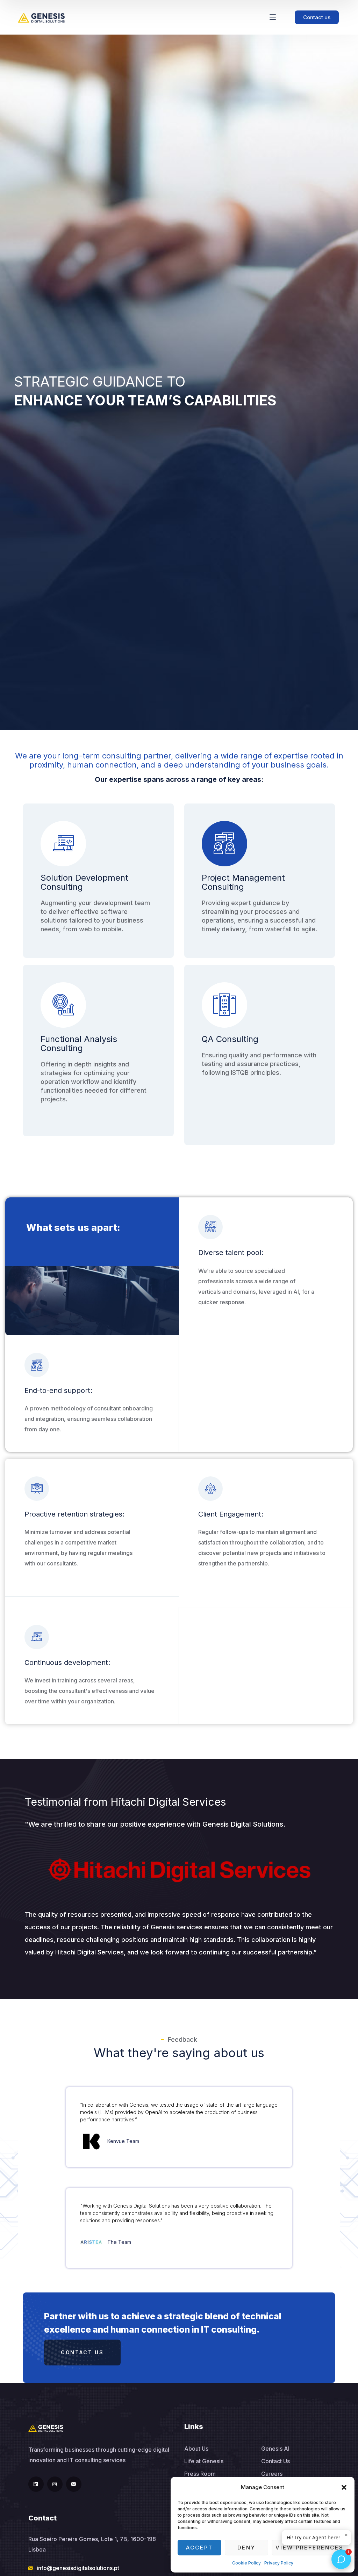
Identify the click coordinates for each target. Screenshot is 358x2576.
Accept (199, 2548)
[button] (344, 2487)
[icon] (36, 2484)
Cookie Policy (246, 2563)
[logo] (41, 17)
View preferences (310, 2548)
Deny (246, 2548)
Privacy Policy (279, 2563)
